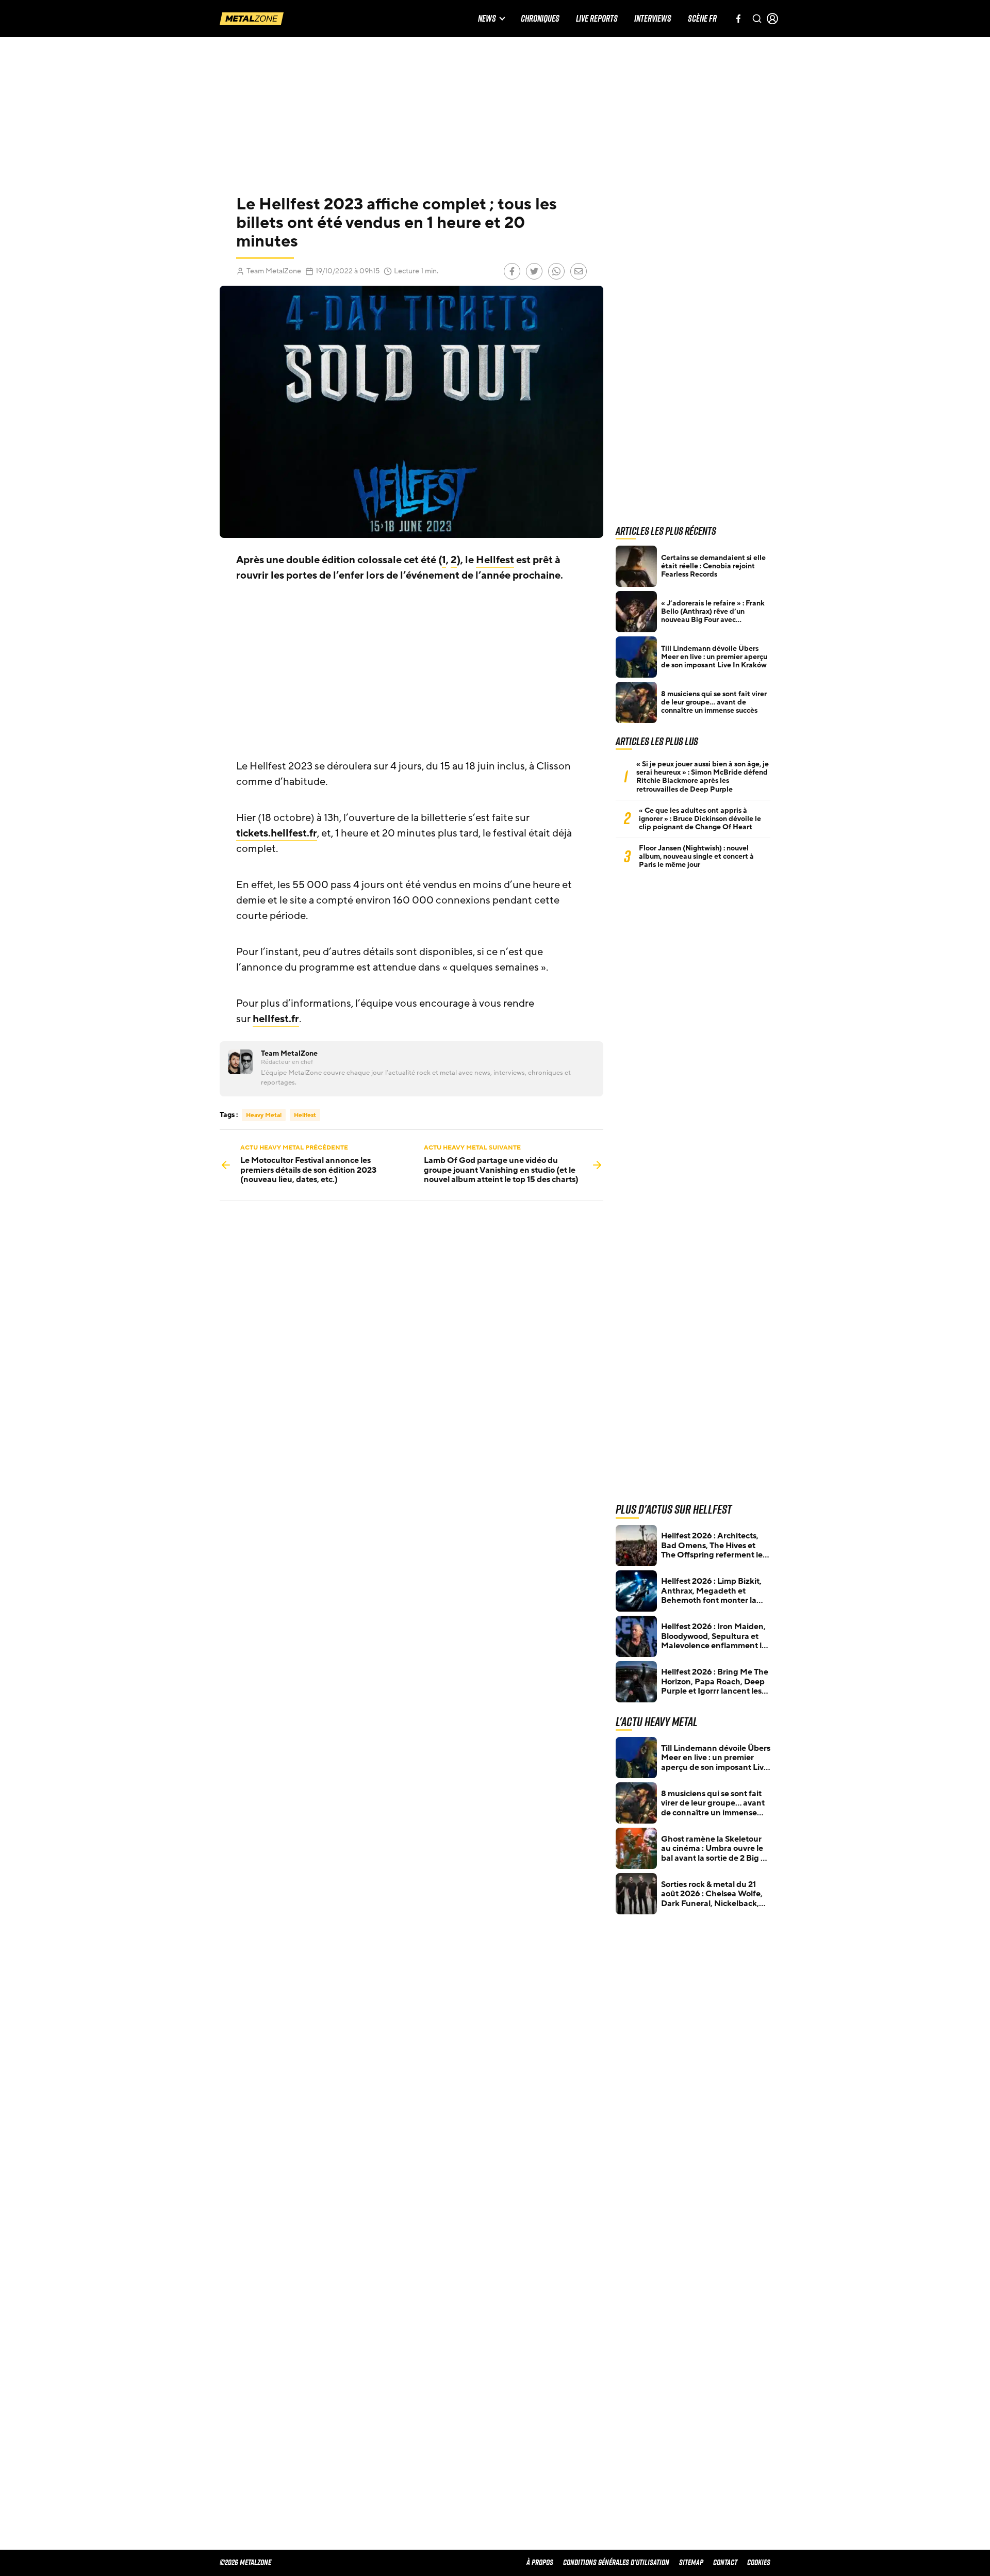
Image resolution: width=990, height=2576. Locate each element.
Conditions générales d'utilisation (616, 2562)
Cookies (759, 2562)
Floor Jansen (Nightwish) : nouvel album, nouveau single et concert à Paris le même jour (696, 857)
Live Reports (597, 19)
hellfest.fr (276, 1019)
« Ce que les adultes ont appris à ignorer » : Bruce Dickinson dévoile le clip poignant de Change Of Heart (700, 819)
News (487, 19)
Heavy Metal (264, 1115)
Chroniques (540, 19)
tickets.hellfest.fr (277, 833)
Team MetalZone (274, 271)
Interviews (653, 19)
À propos (540, 2562)
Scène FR (702, 19)
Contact (725, 2562)
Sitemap (691, 2562)
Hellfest (495, 560)
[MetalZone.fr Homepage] (252, 19)
